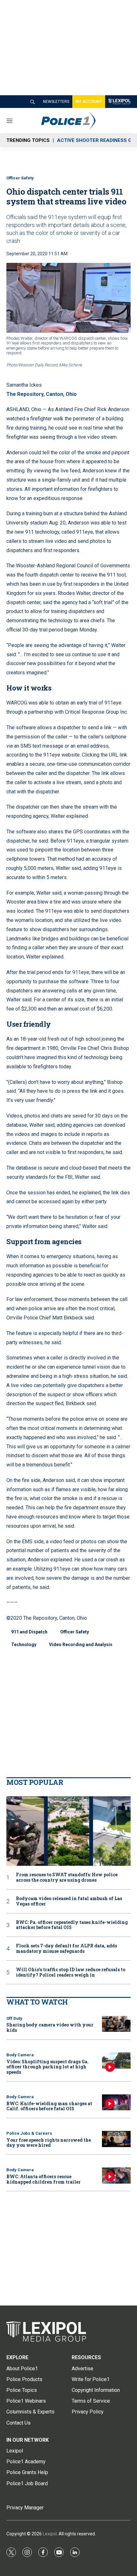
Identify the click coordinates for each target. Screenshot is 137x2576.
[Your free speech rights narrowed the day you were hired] (116, 2139)
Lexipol (50, 2534)
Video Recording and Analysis (81, 1645)
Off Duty (14, 2018)
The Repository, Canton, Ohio (42, 394)
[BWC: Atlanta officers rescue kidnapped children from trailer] (116, 2176)
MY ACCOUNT (89, 102)
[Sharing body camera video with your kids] (116, 2024)
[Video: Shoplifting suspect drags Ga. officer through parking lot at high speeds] (116, 2061)
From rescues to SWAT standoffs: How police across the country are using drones (67, 1878)
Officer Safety (20, 178)
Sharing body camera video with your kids (50, 2027)
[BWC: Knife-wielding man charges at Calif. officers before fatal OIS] (116, 2102)
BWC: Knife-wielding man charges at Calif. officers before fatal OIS (49, 2106)
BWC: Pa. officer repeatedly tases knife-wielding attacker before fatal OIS (72, 1925)
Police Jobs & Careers (29, 2133)
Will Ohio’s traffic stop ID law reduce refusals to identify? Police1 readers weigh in (71, 1972)
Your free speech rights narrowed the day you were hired (49, 2143)
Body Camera (20, 2055)
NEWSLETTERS (56, 102)
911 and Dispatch (29, 1632)
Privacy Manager (25, 2508)
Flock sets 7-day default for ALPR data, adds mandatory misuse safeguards (66, 1949)
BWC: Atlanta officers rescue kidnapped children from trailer (43, 2179)
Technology (24, 1645)
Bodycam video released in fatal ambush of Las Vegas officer (69, 1901)
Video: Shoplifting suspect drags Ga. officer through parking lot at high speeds (47, 2067)
